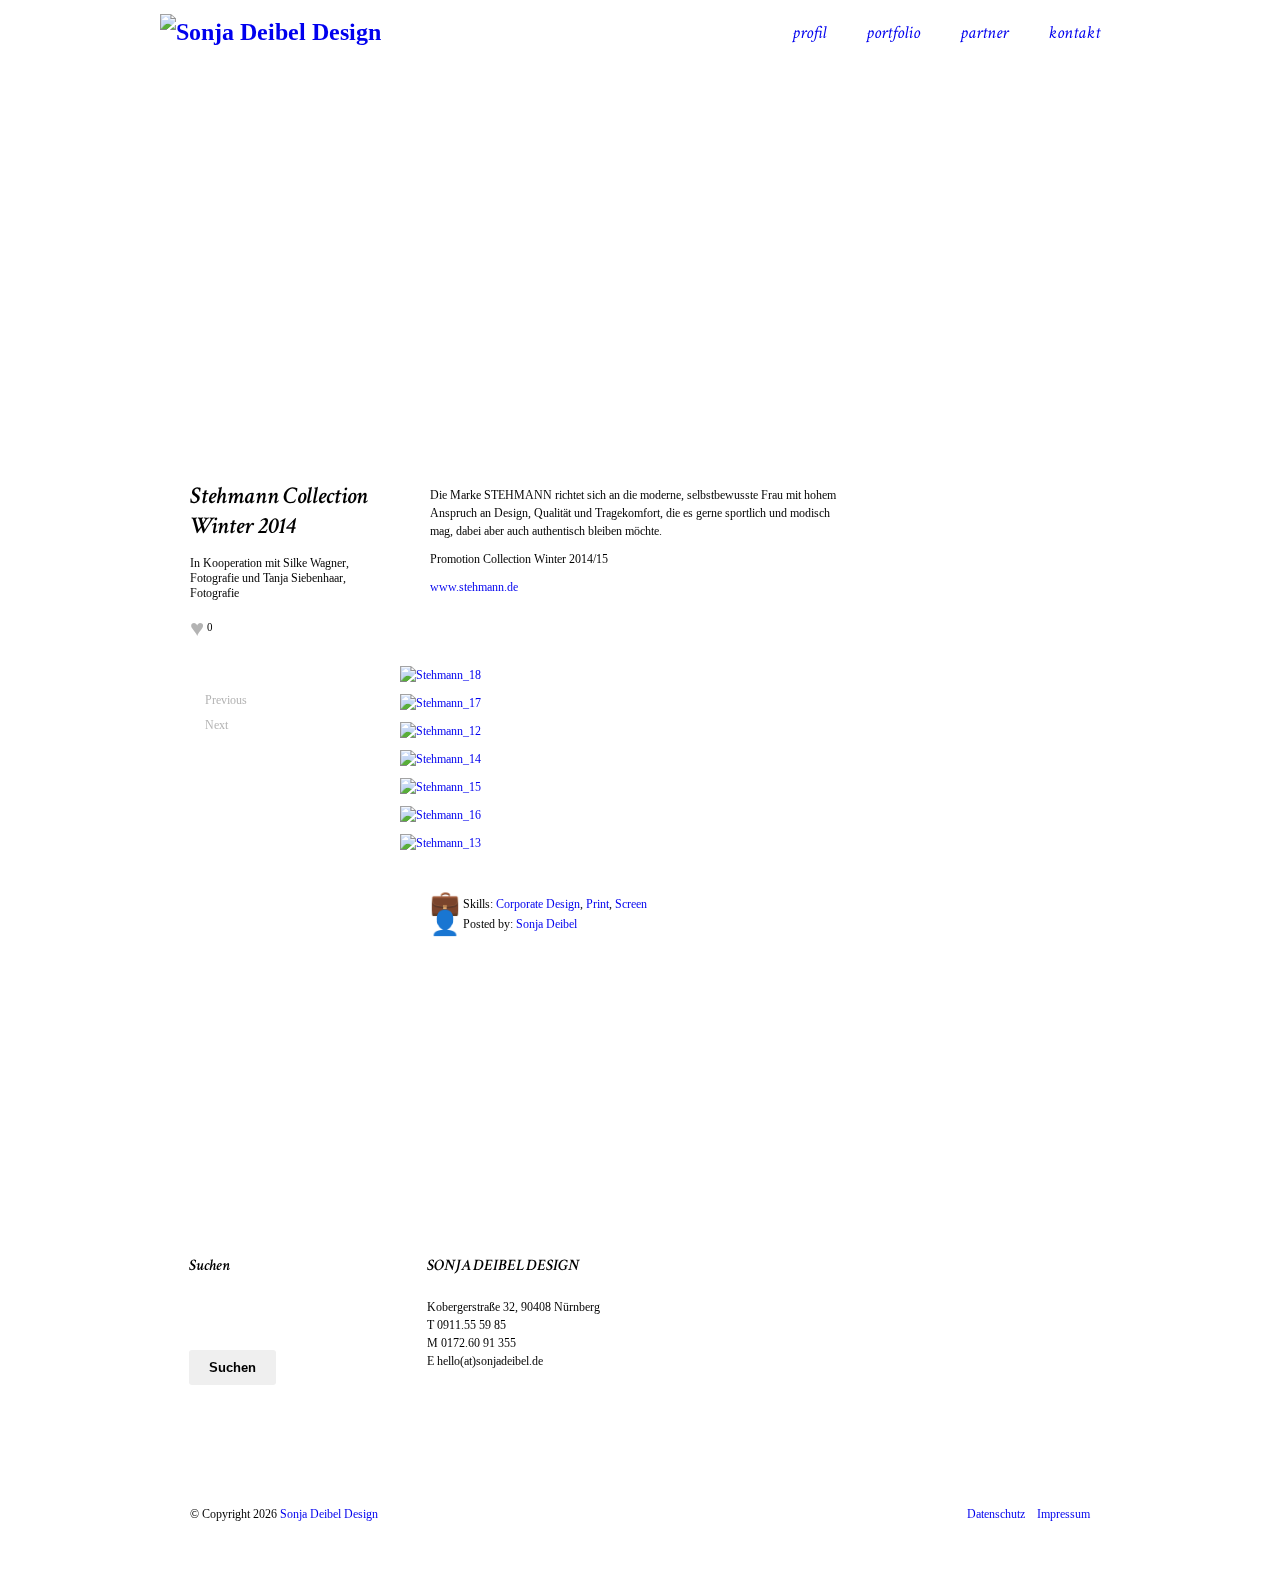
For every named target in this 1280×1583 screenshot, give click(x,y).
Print (597, 904)
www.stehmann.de (474, 587)
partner (984, 32)
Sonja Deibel (546, 924)
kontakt (1074, 32)
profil (809, 32)
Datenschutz (1002, 1514)
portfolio (893, 32)
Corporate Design (538, 904)
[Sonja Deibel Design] (270, 32)
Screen (631, 904)
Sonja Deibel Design (329, 1514)
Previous (213, 700)
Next (213, 725)
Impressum (1063, 1514)
